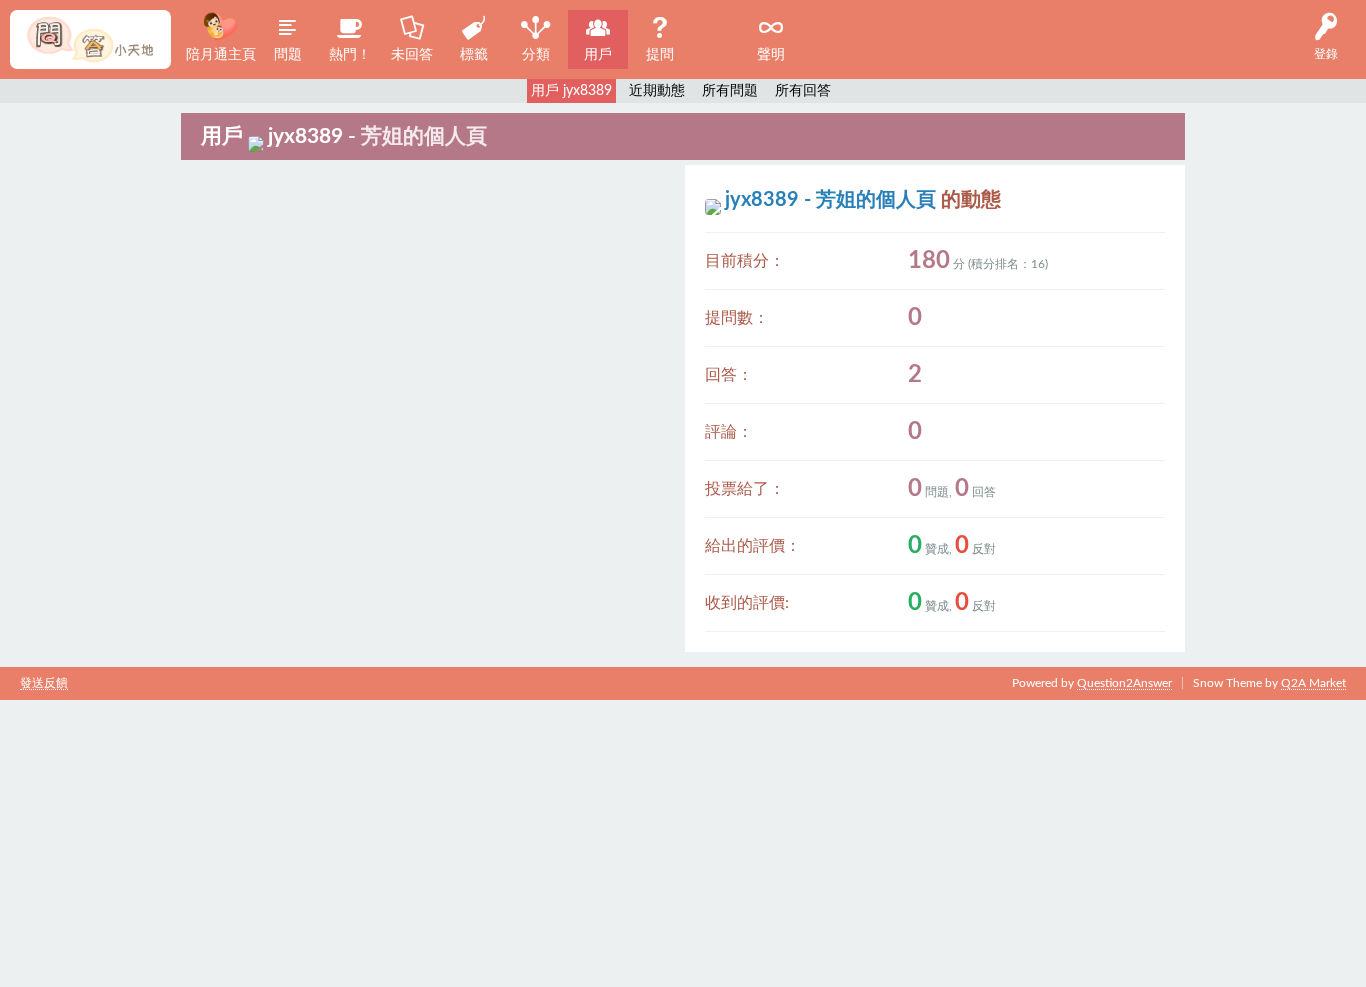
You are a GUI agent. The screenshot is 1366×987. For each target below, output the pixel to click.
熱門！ (350, 55)
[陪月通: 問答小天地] (90, 39)
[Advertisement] (600, 840)
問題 (288, 55)
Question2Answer (1124, 683)
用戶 (598, 55)
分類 (536, 55)
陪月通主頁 (221, 55)
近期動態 (657, 91)
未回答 (412, 55)
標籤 (474, 55)
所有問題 (730, 91)
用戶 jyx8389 (571, 91)
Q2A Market (1313, 683)
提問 (660, 55)
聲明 (771, 55)
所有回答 (803, 91)
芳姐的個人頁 (424, 136)
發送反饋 (44, 683)
